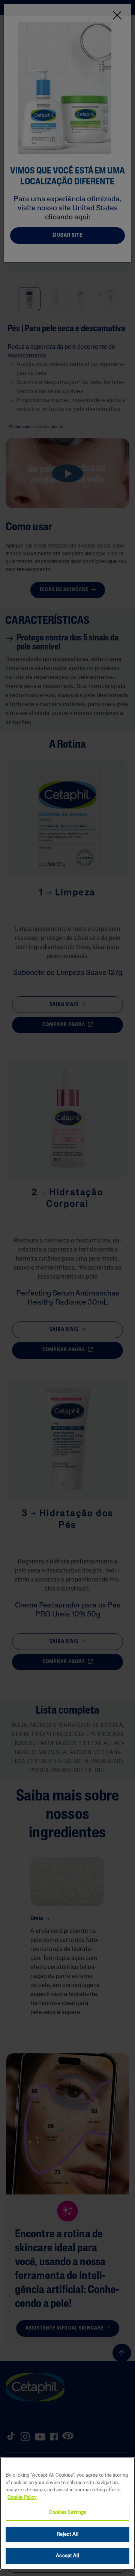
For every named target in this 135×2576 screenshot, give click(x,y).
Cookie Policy (22, 2498)
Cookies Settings (67, 2513)
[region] (67, 2513)
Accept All (67, 2556)
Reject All (67, 2534)
